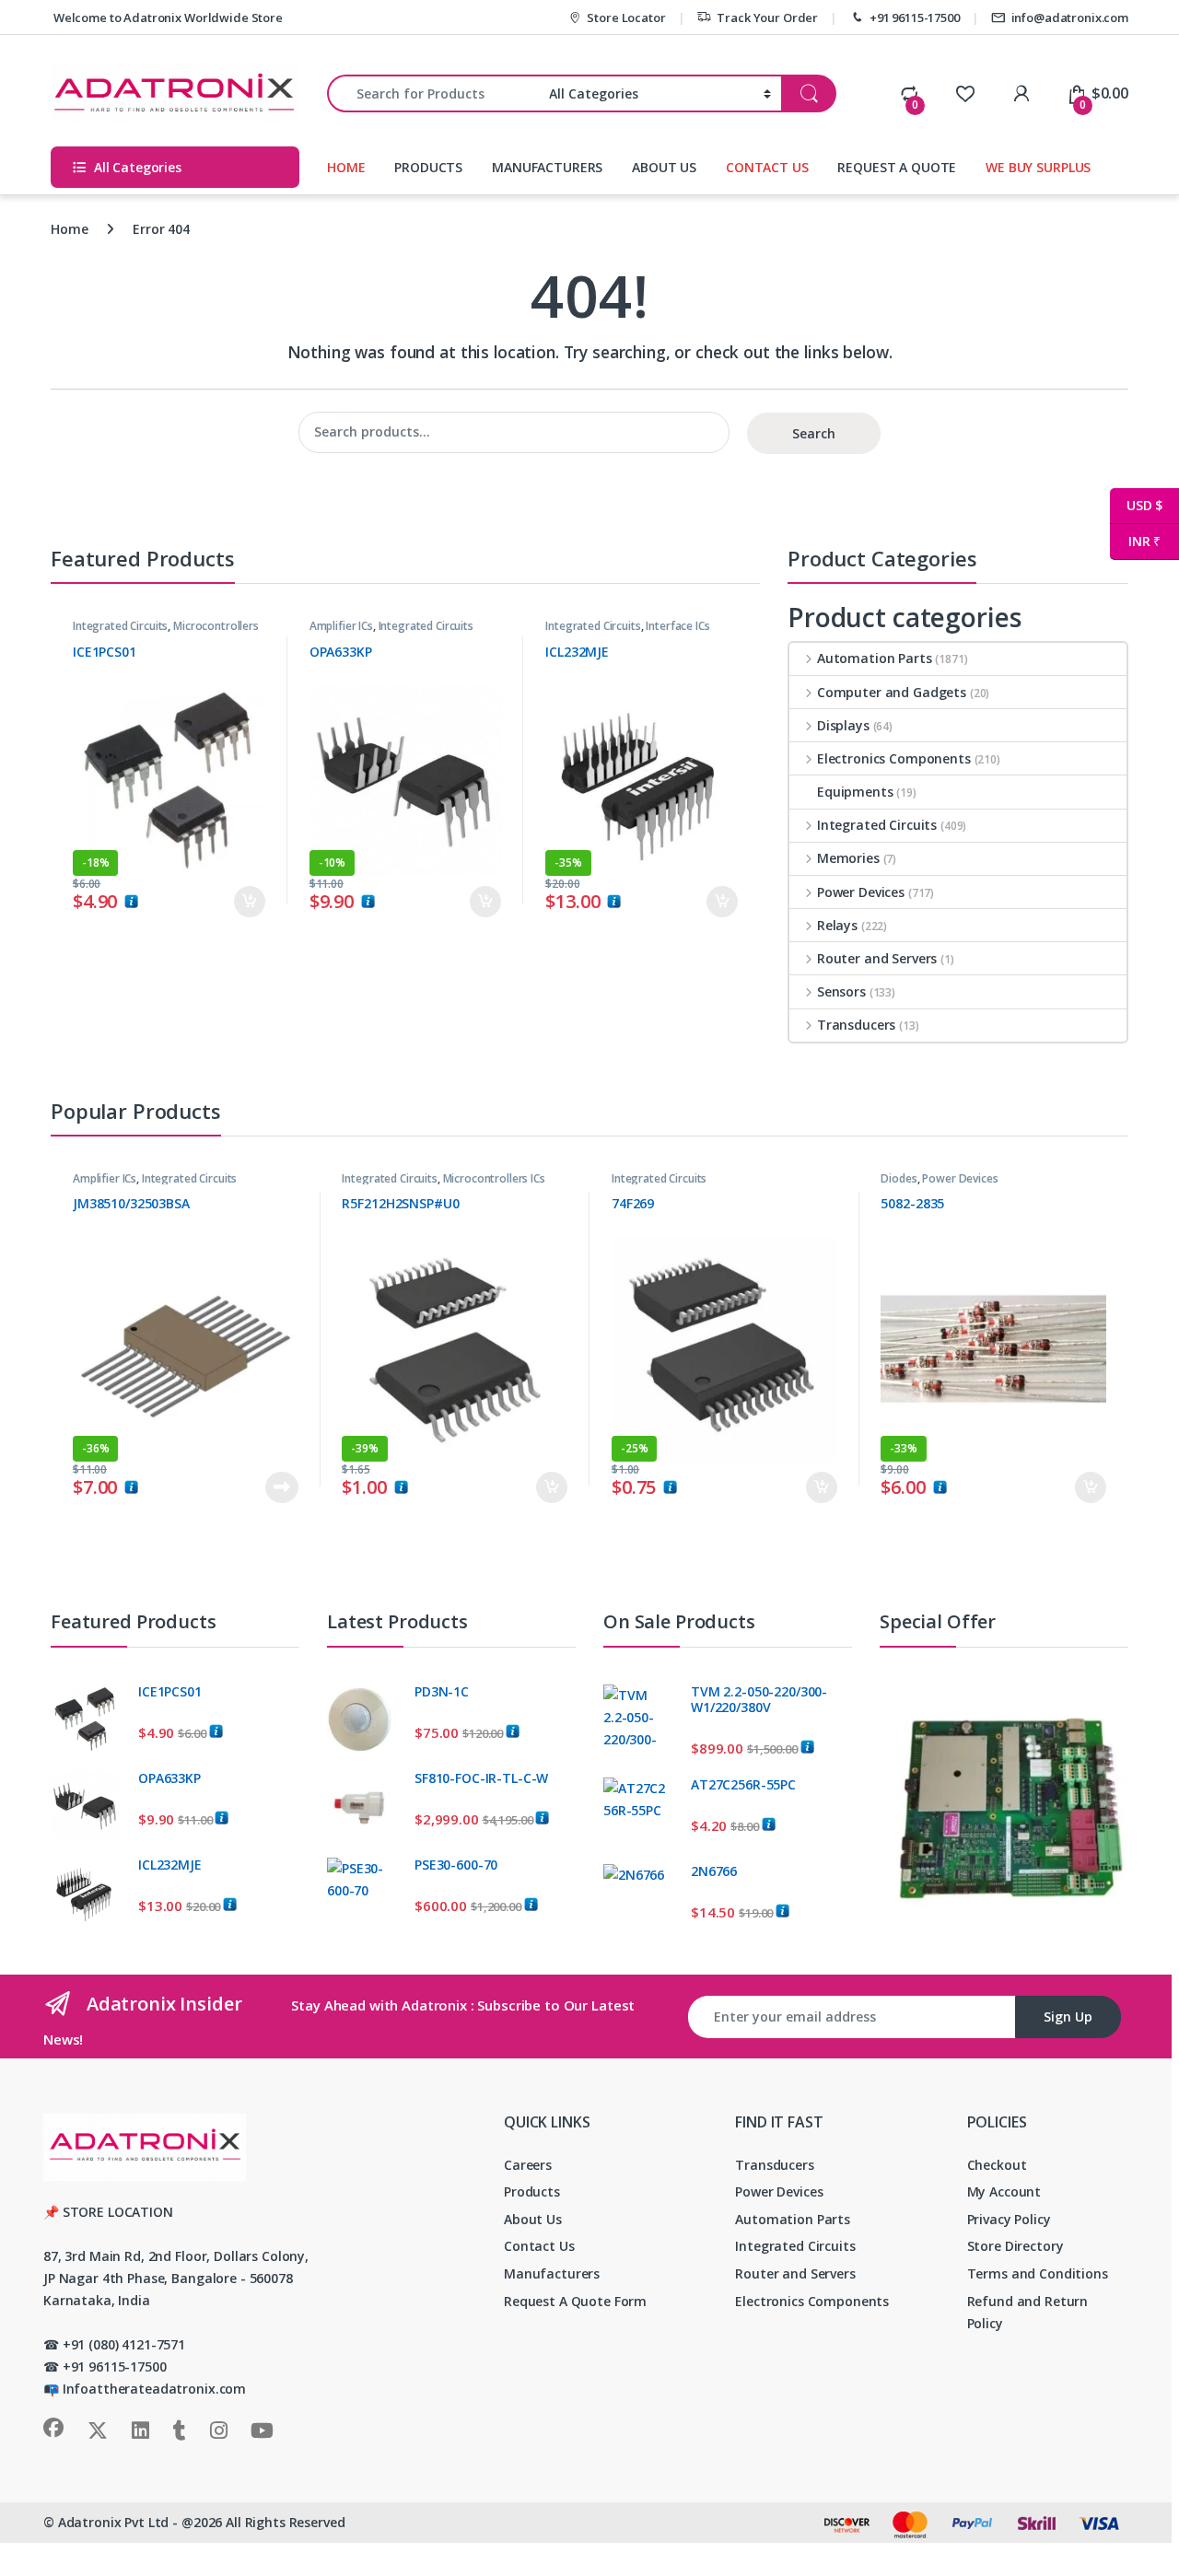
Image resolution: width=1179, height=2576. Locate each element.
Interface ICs (677, 626)
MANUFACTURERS (547, 167)
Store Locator (626, 17)
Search (814, 433)
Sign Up (1068, 2017)
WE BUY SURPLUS (1038, 167)
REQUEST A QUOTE (897, 167)
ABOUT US (664, 167)
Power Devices (861, 892)
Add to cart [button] (250, 902)
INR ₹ (1135, 541)
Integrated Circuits (120, 626)
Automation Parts (875, 658)
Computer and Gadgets (892, 692)
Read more (281, 1487)
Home (69, 229)
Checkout (997, 2165)
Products (532, 2191)
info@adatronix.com (1070, 17)
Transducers (856, 1025)
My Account (1004, 2191)
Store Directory (1016, 2246)
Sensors (841, 991)
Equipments (855, 792)
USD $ (1136, 505)
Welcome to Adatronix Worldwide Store (167, 17)
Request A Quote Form (575, 2301)
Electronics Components (894, 758)
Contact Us (539, 2246)
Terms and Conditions (1038, 2273)
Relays (837, 925)
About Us (533, 2219)
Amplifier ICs (341, 626)
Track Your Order (767, 17)
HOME (346, 167)
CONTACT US (767, 167)
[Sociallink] (53, 2428)
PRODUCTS (428, 167)
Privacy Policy (1009, 2219)
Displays (843, 725)
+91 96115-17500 (915, 17)
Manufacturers (552, 2273)
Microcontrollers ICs (494, 1178)
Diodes (899, 1178)
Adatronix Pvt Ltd (114, 2522)
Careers (528, 2165)
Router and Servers (877, 958)
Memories (848, 858)
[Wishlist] (965, 93)
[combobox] (433, 93)
